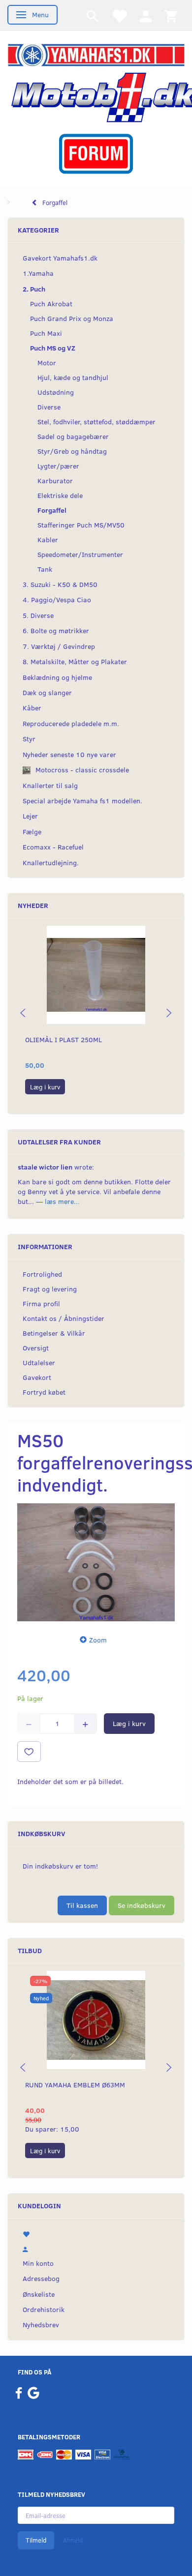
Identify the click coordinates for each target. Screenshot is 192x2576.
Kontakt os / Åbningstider (64, 1318)
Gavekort (37, 1377)
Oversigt (36, 1348)
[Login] (146, 15)
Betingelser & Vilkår (54, 1333)
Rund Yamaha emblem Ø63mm (75, 2085)
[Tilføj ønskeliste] (29, 1752)
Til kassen (82, 1905)
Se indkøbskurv (142, 1905)
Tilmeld (36, 2540)
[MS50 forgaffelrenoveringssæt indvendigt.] (96, 1562)
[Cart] (171, 15)
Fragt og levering (50, 1289)
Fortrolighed (42, 1274)
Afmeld (73, 2540)
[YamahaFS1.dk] (96, 54)
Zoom (98, 1640)
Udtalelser (39, 1362)
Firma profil (41, 1303)
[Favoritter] (119, 15)
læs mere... (62, 1201)
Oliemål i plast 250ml (64, 1039)
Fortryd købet (44, 1392)
